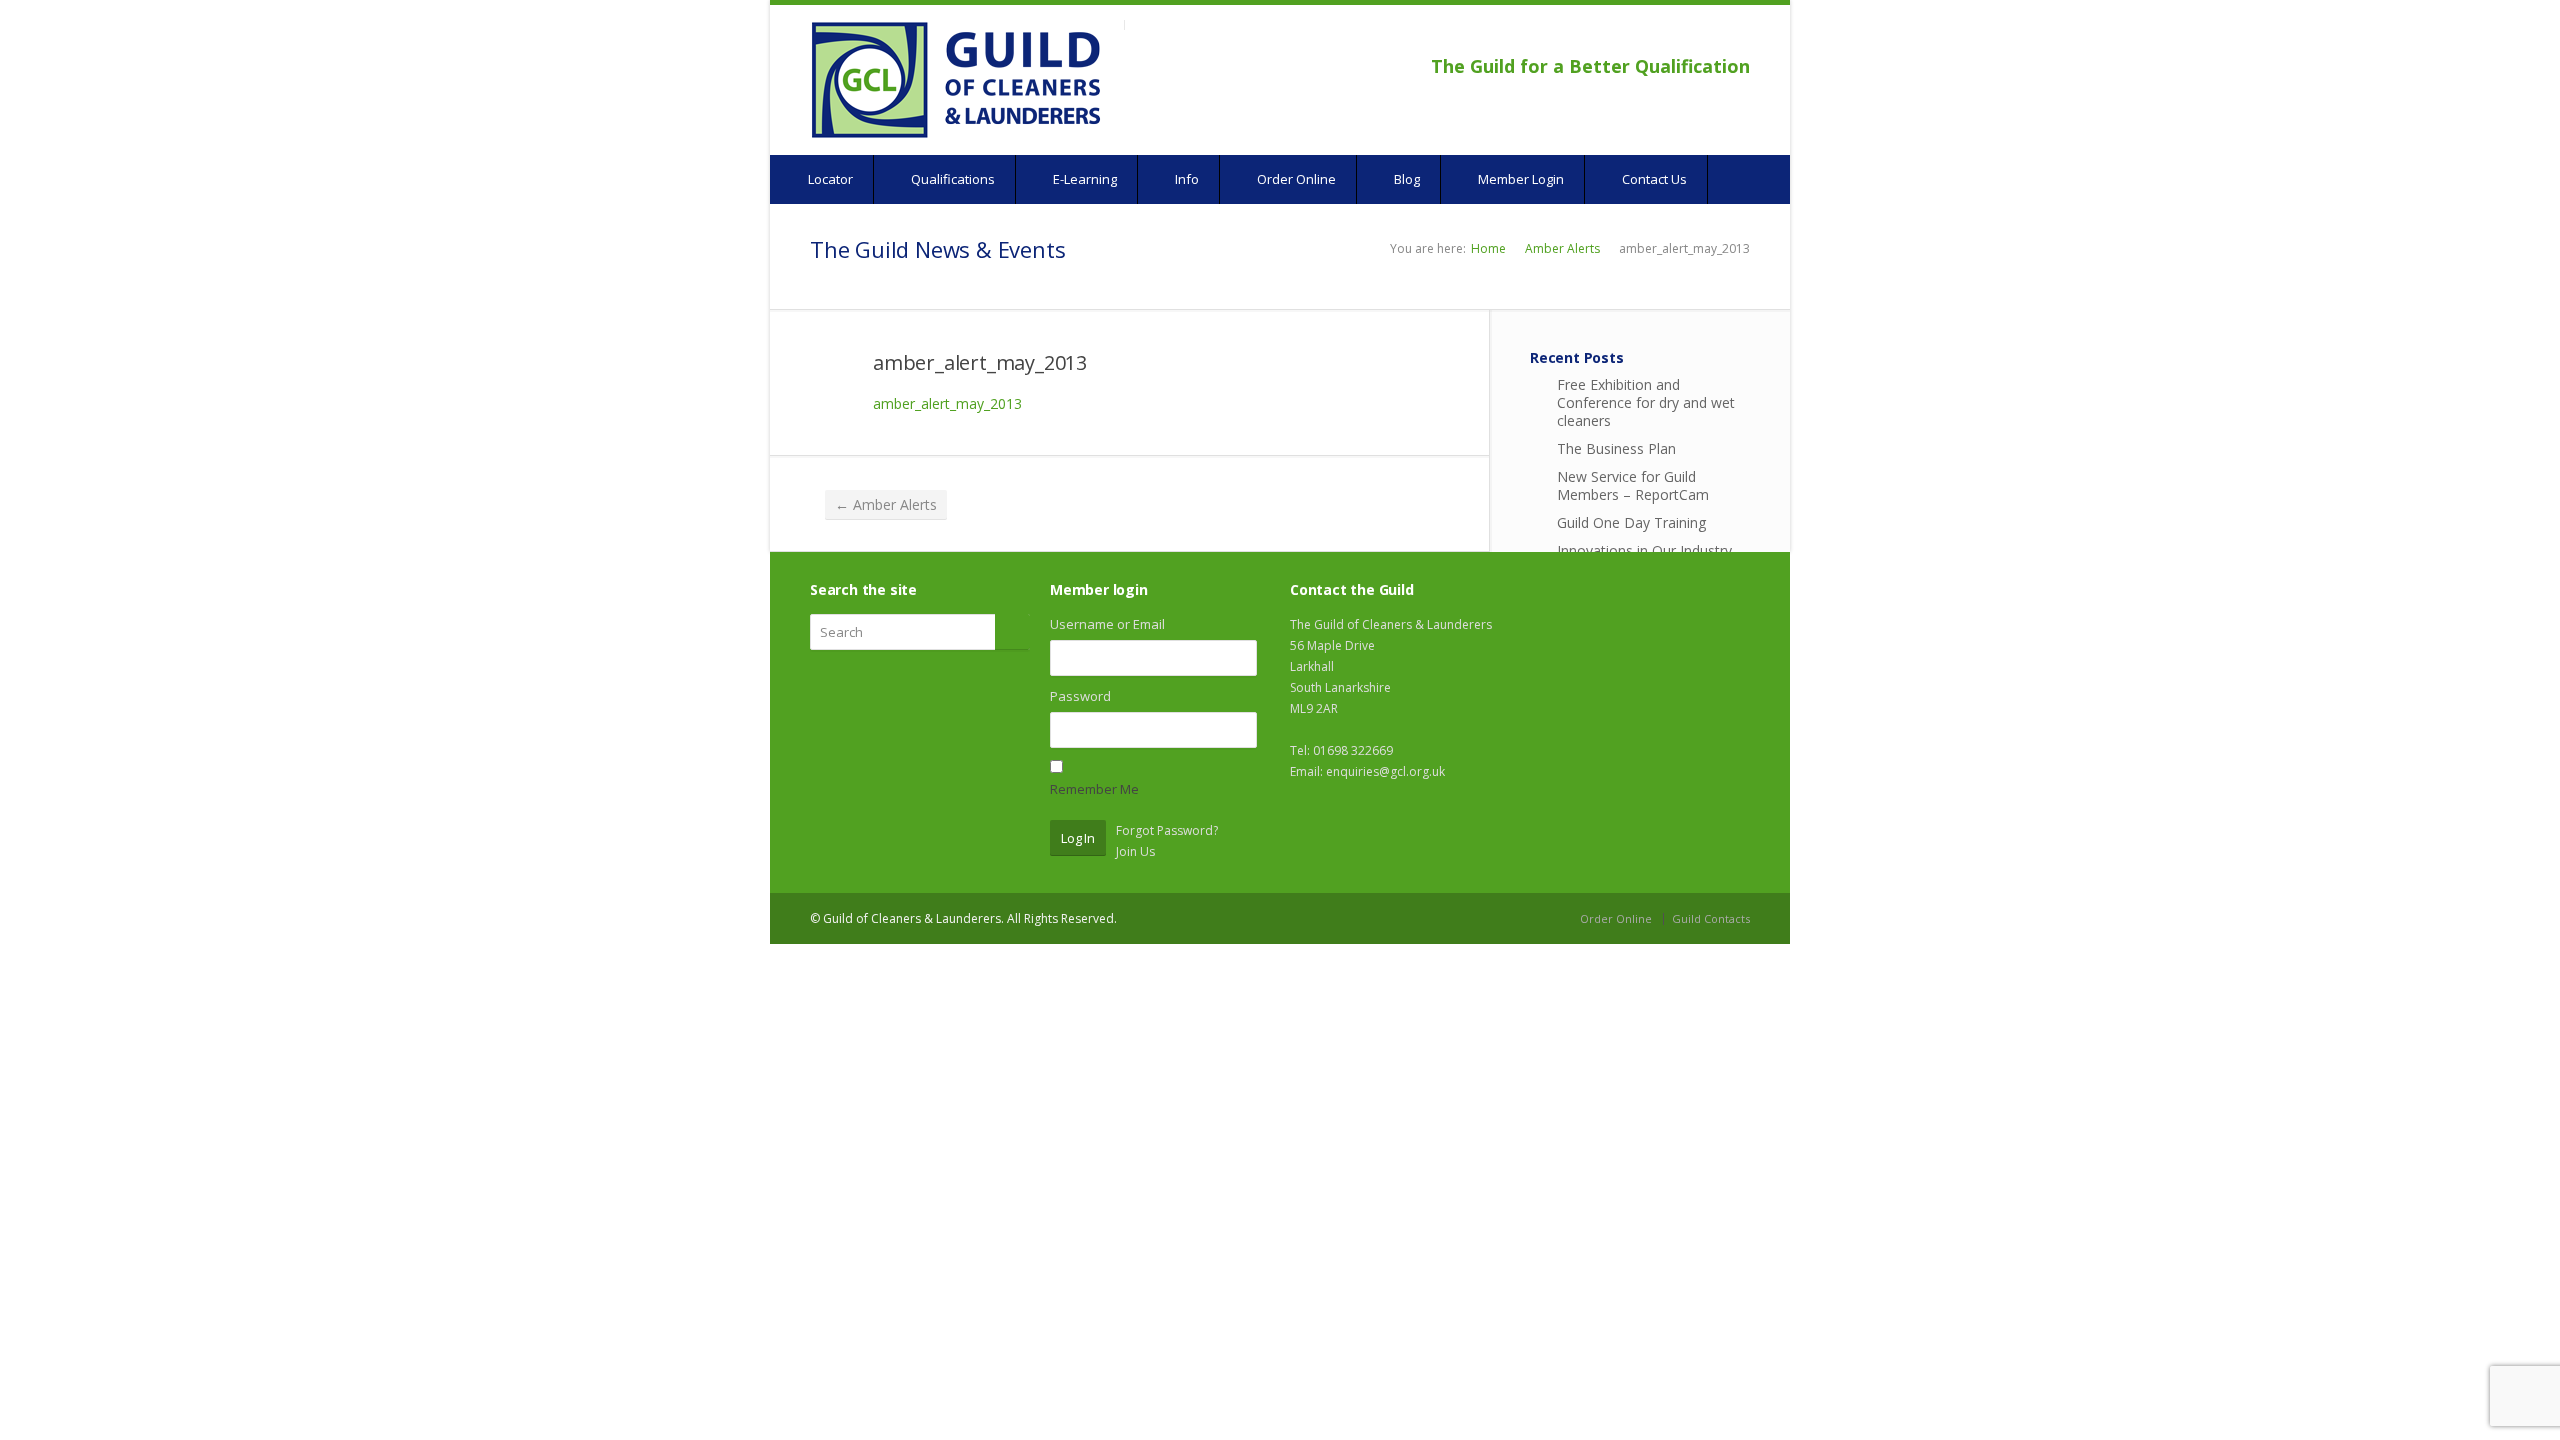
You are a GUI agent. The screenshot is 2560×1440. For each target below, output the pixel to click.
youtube (1709, 36)
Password (1080, 696)
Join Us (1135, 851)
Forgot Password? (1167, 830)
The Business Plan (1616, 448)
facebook (1686, 36)
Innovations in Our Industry (1644, 550)
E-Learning (1083, 179)
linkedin (1736, 36)
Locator (829, 179)
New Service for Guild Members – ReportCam (1633, 485)
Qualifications (951, 179)
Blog (1405, 179)
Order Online (1295, 179)
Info (1185, 179)
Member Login (1519, 179)
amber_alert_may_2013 (980, 362)
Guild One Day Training (1631, 522)
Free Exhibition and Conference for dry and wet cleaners (1646, 402)
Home (1488, 248)
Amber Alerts (1562, 248)
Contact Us (1653, 179)
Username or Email (1107, 624)
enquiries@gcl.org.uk (1385, 771)
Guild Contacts (1711, 918)
